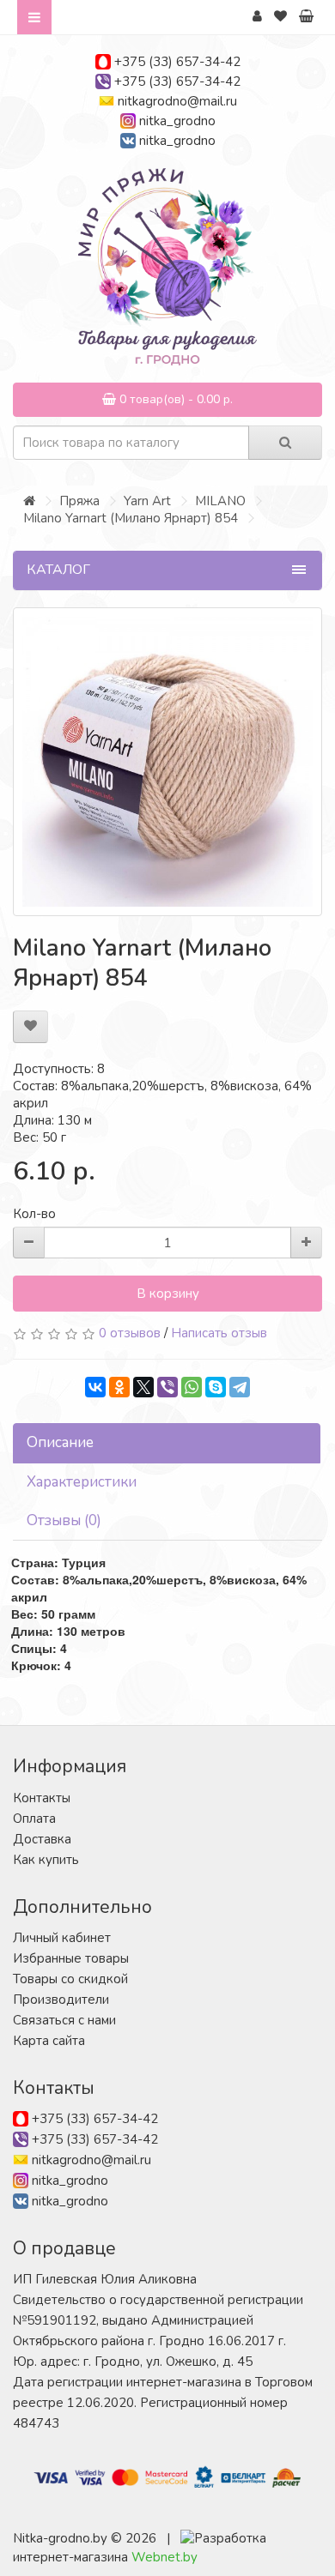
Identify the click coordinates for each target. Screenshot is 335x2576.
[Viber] (167, 1387)
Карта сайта (49, 2041)
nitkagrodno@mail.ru (177, 101)
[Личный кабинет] (257, 16)
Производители (61, 2000)
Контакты (42, 1798)
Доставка (42, 1839)
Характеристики (82, 1482)
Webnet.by (164, 2557)
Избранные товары (71, 1958)
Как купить (46, 1860)
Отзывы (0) (64, 1520)
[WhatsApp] (192, 1387)
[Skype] (216, 1387)
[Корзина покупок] (306, 16)
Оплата (34, 1819)
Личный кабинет (62, 1938)
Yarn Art (147, 501)
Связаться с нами (64, 2020)
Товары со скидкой (70, 1979)
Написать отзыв (219, 1333)
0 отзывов (130, 1333)
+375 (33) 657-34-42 (177, 62)
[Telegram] (240, 1387)
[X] (143, 1387)
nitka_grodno (177, 121)
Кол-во (34, 1214)
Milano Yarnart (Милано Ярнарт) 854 (131, 518)
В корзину (168, 1294)
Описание (60, 1442)
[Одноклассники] (119, 1387)
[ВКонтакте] (95, 1387)
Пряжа (79, 501)
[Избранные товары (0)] (280, 16)
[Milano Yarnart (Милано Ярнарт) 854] (167, 762)
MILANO (220, 501)
